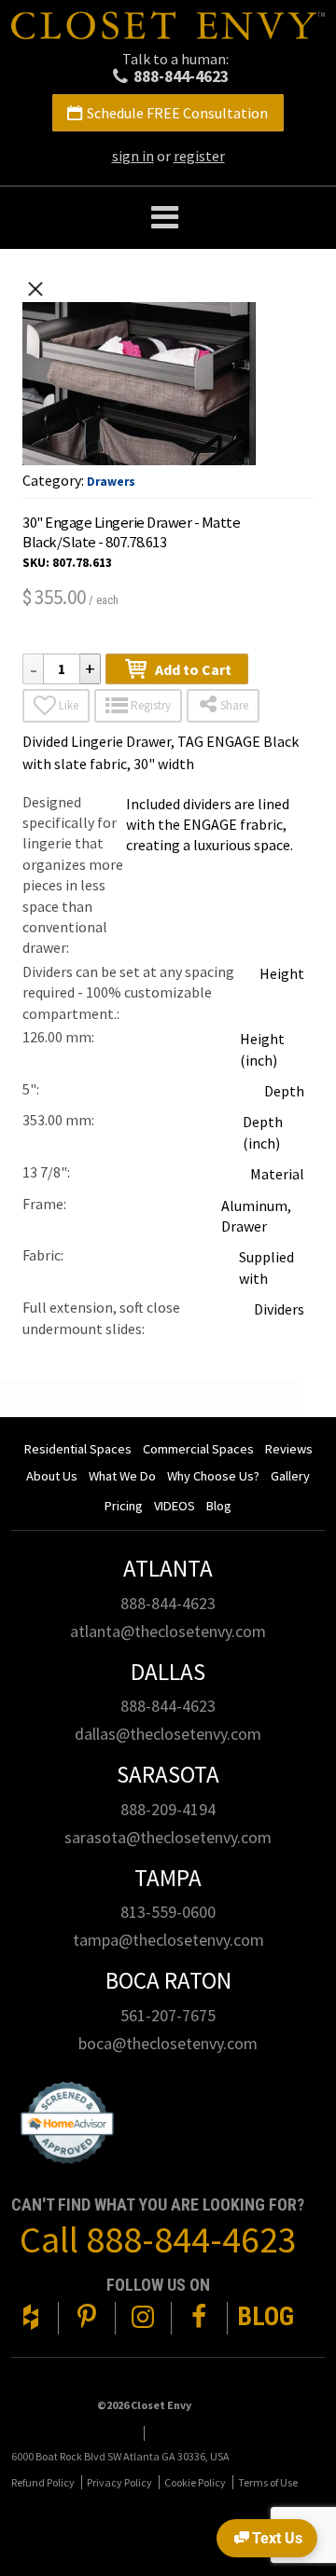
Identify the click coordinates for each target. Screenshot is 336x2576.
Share (234, 705)
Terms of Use (268, 2482)
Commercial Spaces (198, 1449)
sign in (133, 156)
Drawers (111, 482)
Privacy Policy (119, 2482)
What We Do (122, 1476)
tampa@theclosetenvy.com (168, 1940)
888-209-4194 (168, 1809)
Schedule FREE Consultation (177, 113)
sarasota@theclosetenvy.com (168, 1837)
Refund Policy (43, 2482)
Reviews (289, 1449)
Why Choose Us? (213, 1476)
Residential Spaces (78, 1449)
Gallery (290, 1476)
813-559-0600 (168, 1912)
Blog (219, 1506)
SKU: (36, 563)
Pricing (124, 1506)
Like (69, 705)
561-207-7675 (168, 2015)
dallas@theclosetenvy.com (168, 1734)
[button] (168, 218)
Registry (151, 705)
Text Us (277, 2538)
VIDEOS (175, 1506)
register (199, 156)
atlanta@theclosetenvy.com (168, 1631)
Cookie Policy (195, 2482)
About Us (52, 1476)
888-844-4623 (181, 76)
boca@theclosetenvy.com (168, 2043)
